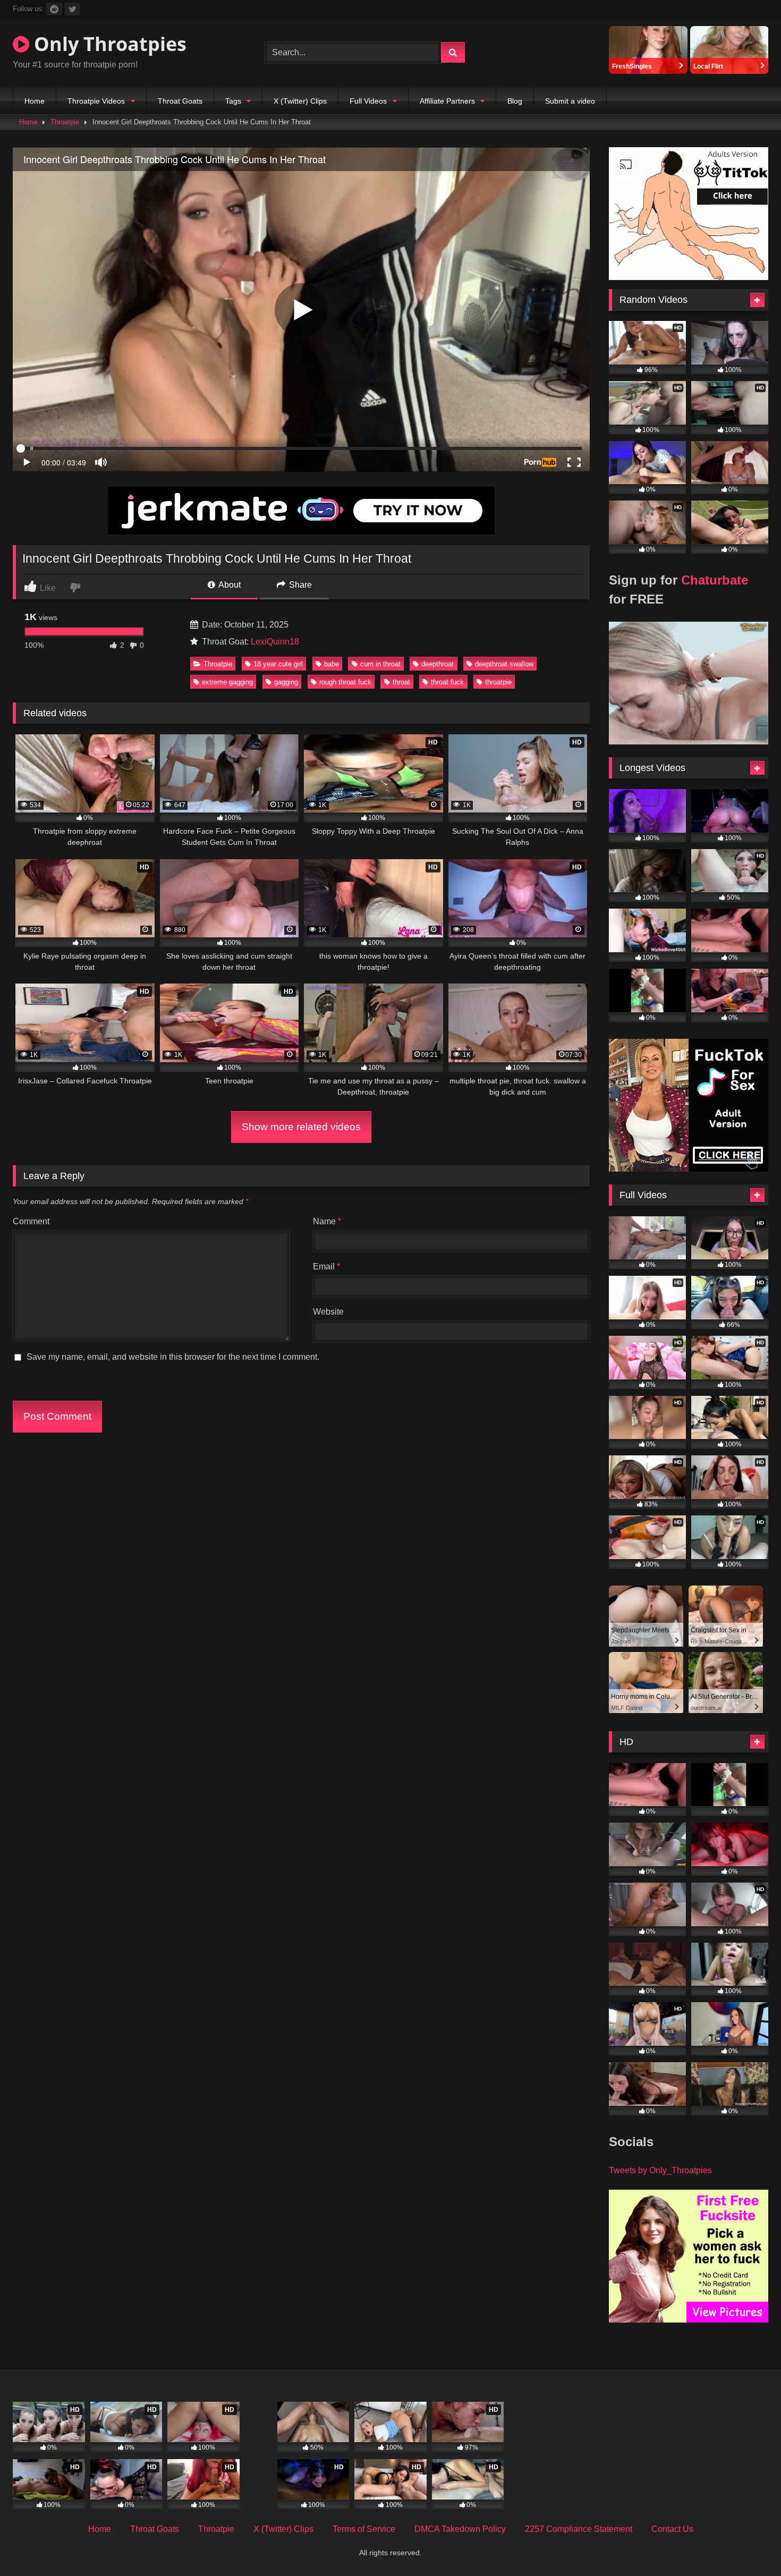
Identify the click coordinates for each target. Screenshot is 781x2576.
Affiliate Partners (447, 101)
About (229, 585)
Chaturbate (715, 580)
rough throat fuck (345, 682)
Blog (515, 101)
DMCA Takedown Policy (460, 2529)
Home (35, 101)
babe (332, 664)
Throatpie (65, 122)
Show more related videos (301, 1127)
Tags (233, 101)
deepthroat (438, 664)
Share (299, 585)
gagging (286, 682)
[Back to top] (748, 2544)
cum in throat (380, 664)
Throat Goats (180, 101)
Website (328, 1312)
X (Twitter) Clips (300, 101)
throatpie (498, 682)
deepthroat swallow (504, 664)
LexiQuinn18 (275, 642)
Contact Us (672, 2529)
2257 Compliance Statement (579, 2529)
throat (401, 682)
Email (326, 1266)
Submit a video (570, 101)
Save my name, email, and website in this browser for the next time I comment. (173, 1357)
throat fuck (447, 682)
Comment (31, 1221)
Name (327, 1221)
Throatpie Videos (96, 101)
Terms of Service (364, 2529)
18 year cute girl (278, 664)
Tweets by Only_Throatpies (660, 2170)
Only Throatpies (108, 44)
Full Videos (368, 101)
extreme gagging (227, 682)
